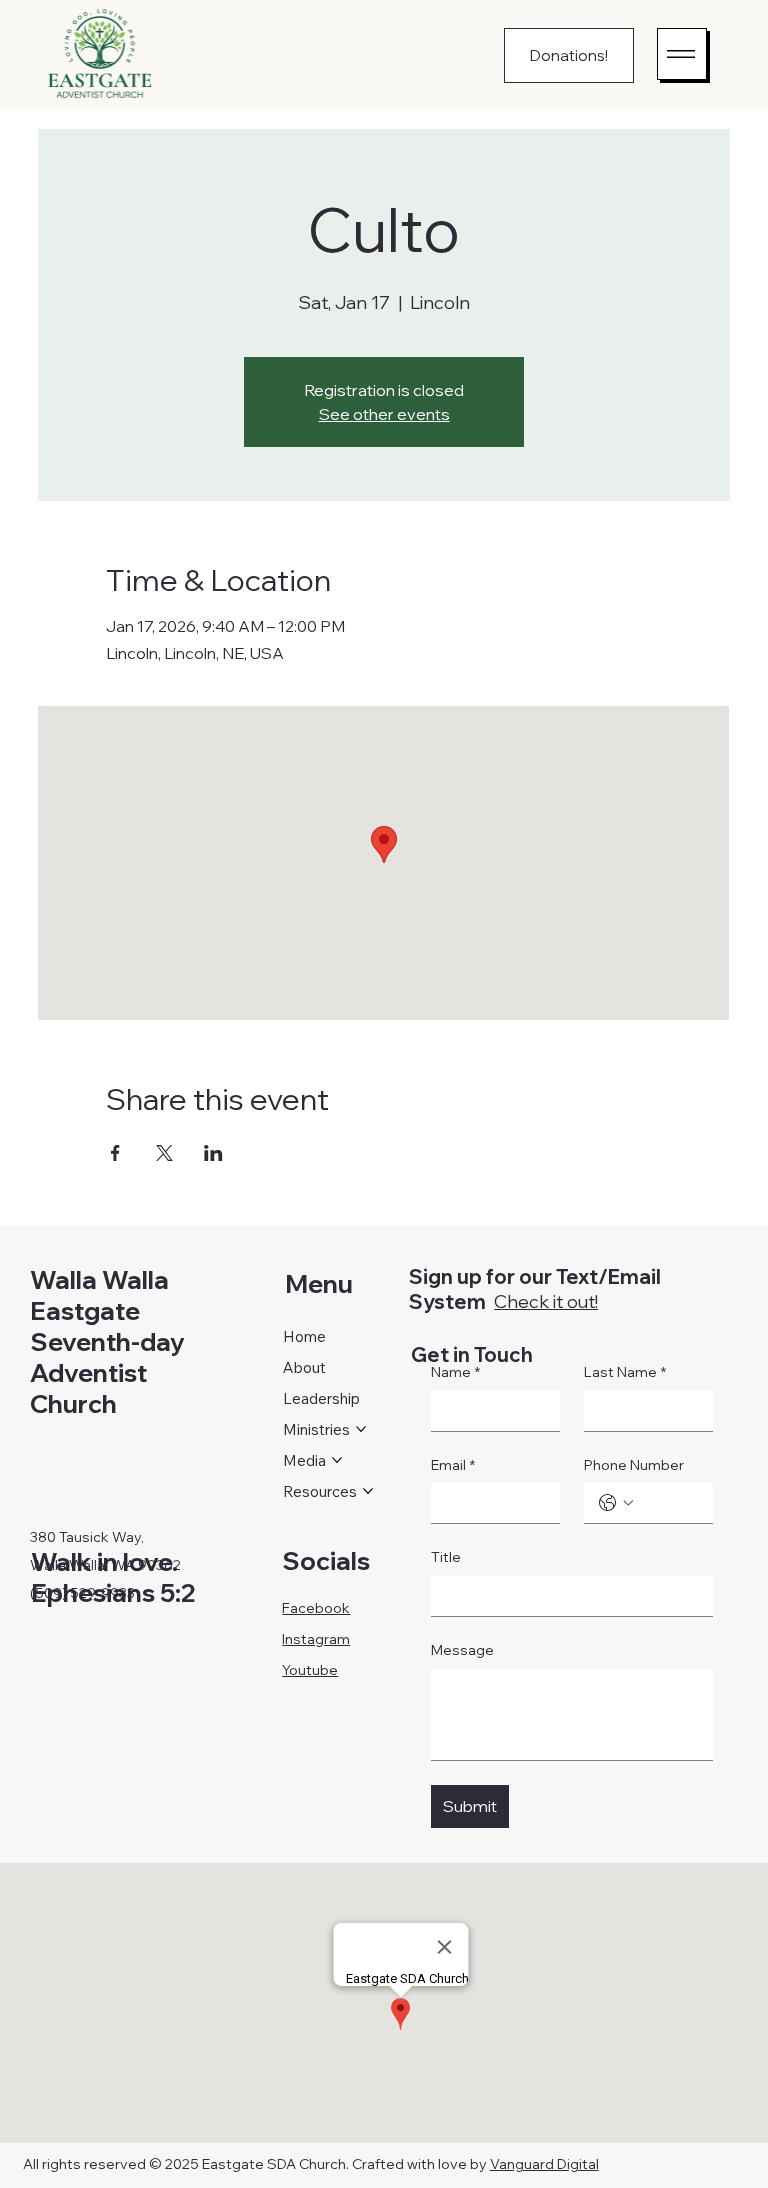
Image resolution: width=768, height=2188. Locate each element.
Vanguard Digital (544, 2164)
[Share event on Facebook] (115, 1153)
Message (462, 1650)
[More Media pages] (337, 1460)
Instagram (316, 1639)
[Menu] (682, 54)
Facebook (316, 1608)
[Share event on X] (164, 1153)
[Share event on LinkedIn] (213, 1153)
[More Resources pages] (368, 1491)
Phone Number (634, 1465)
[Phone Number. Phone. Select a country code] (616, 1503)
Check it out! (546, 1301)
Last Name (625, 1372)
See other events (384, 414)
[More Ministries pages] (361, 1429)
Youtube (310, 1670)
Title (446, 1557)
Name (455, 1372)
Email (453, 1465)
